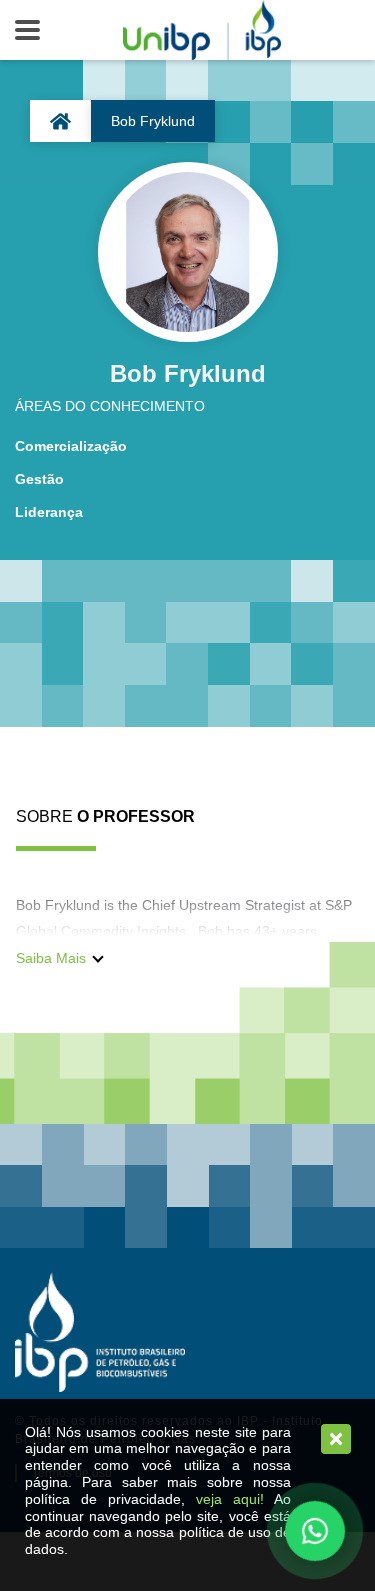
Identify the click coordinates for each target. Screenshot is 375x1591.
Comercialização (71, 446)
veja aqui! (230, 1499)
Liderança (49, 512)
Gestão (39, 479)
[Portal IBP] (100, 1332)
